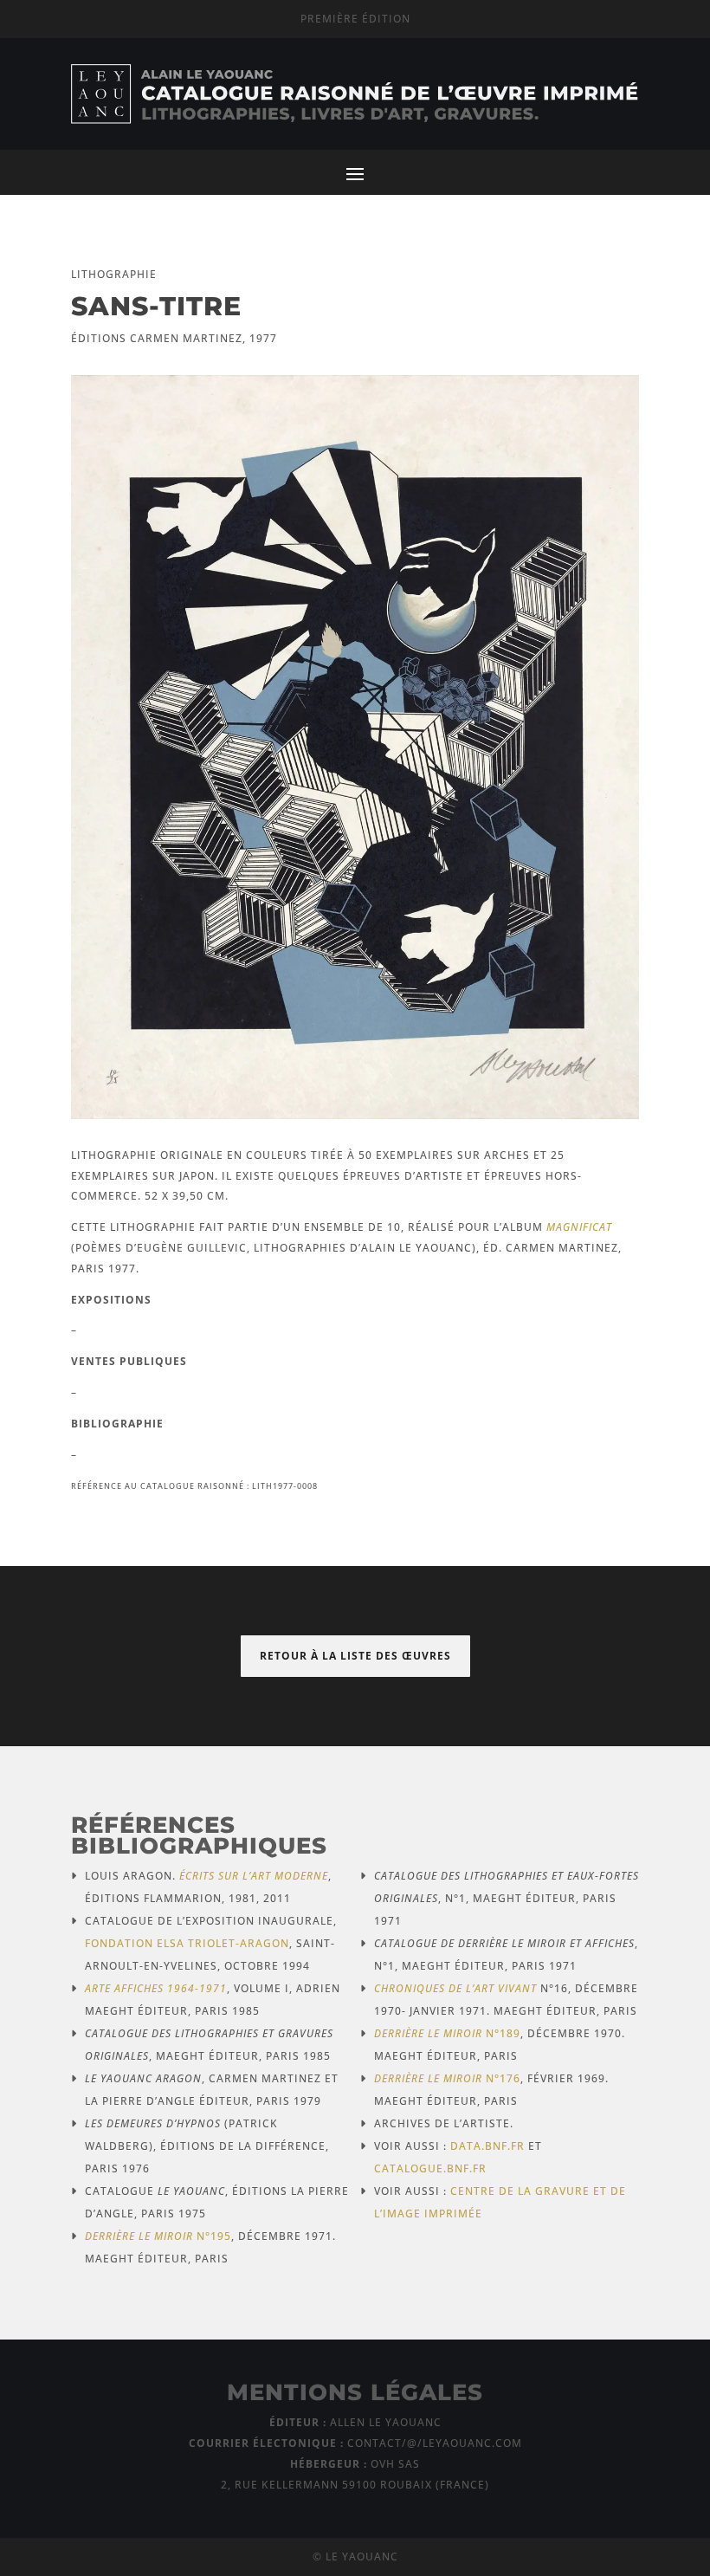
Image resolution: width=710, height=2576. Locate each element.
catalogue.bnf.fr (430, 2168)
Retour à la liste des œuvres (355, 1656)
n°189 (447, 2033)
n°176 (447, 2078)
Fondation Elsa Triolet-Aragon (187, 1943)
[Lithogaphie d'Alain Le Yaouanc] (355, 1114)
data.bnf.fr (487, 2146)
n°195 (158, 2236)
